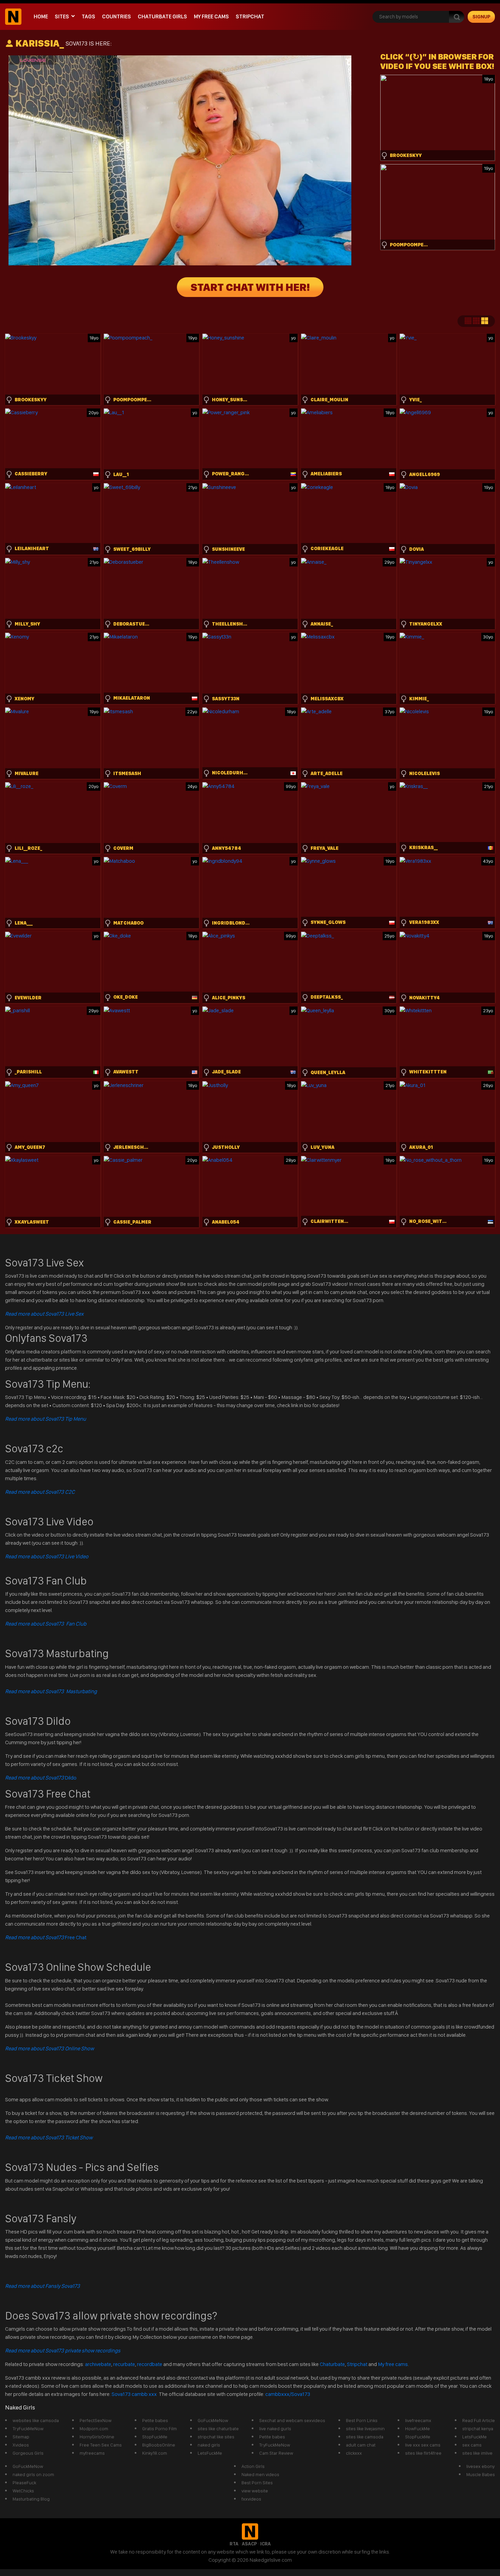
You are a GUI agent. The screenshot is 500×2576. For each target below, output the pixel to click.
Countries (116, 16)
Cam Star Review (276, 2453)
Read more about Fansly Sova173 (43, 2286)
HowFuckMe (418, 2429)
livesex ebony (480, 2466)
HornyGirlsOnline (97, 2437)
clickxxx (354, 2453)
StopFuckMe (155, 2437)
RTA (234, 2544)
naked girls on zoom (33, 2474)
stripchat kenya (478, 2429)
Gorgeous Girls (28, 2453)
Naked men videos (260, 2474)
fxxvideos (251, 2499)
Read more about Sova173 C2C (40, 1492)
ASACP (249, 2544)
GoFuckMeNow (213, 2420)
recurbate (124, 2364)
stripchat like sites (216, 2437)
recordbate (150, 2364)
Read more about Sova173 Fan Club (46, 1624)
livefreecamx (418, 2420)
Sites (62, 16)
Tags (88, 16)
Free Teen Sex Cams (101, 2445)
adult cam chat (361, 2445)
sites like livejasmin (365, 2429)
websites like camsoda (36, 2420)
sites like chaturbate (218, 2429)
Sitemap (21, 2437)
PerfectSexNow (96, 2420)
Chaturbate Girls (162, 16)
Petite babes (155, 2420)
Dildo (41, 1778)
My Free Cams (211, 16)
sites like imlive (477, 2453)
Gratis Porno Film (160, 2429)
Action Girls (253, 2466)
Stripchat (250, 16)
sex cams (472, 2445)
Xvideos (21, 2445)
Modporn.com (94, 2429)
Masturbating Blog (31, 2499)
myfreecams (92, 2453)
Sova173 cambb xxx (135, 2394)
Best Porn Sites (257, 2483)
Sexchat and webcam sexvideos (292, 2420)
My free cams (393, 2364)
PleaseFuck (24, 2483)
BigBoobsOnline (159, 2445)
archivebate (98, 2364)
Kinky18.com (155, 2453)
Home (41, 16)
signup (481, 17)
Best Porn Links (362, 2420)
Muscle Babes (481, 2474)
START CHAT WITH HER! (250, 287)
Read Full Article (479, 2420)
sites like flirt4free (423, 2453)
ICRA (265, 2544)
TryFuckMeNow (28, 2429)
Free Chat (46, 1937)
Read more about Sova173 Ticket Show (49, 2137)
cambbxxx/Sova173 (288, 2394)
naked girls (209, 2445)
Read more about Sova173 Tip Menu (46, 1419)
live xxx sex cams (423, 2445)
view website (255, 2491)
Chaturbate (332, 2364)
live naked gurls (275, 2429)
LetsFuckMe (210, 2453)
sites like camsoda (365, 2437)
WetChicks (23, 2491)
